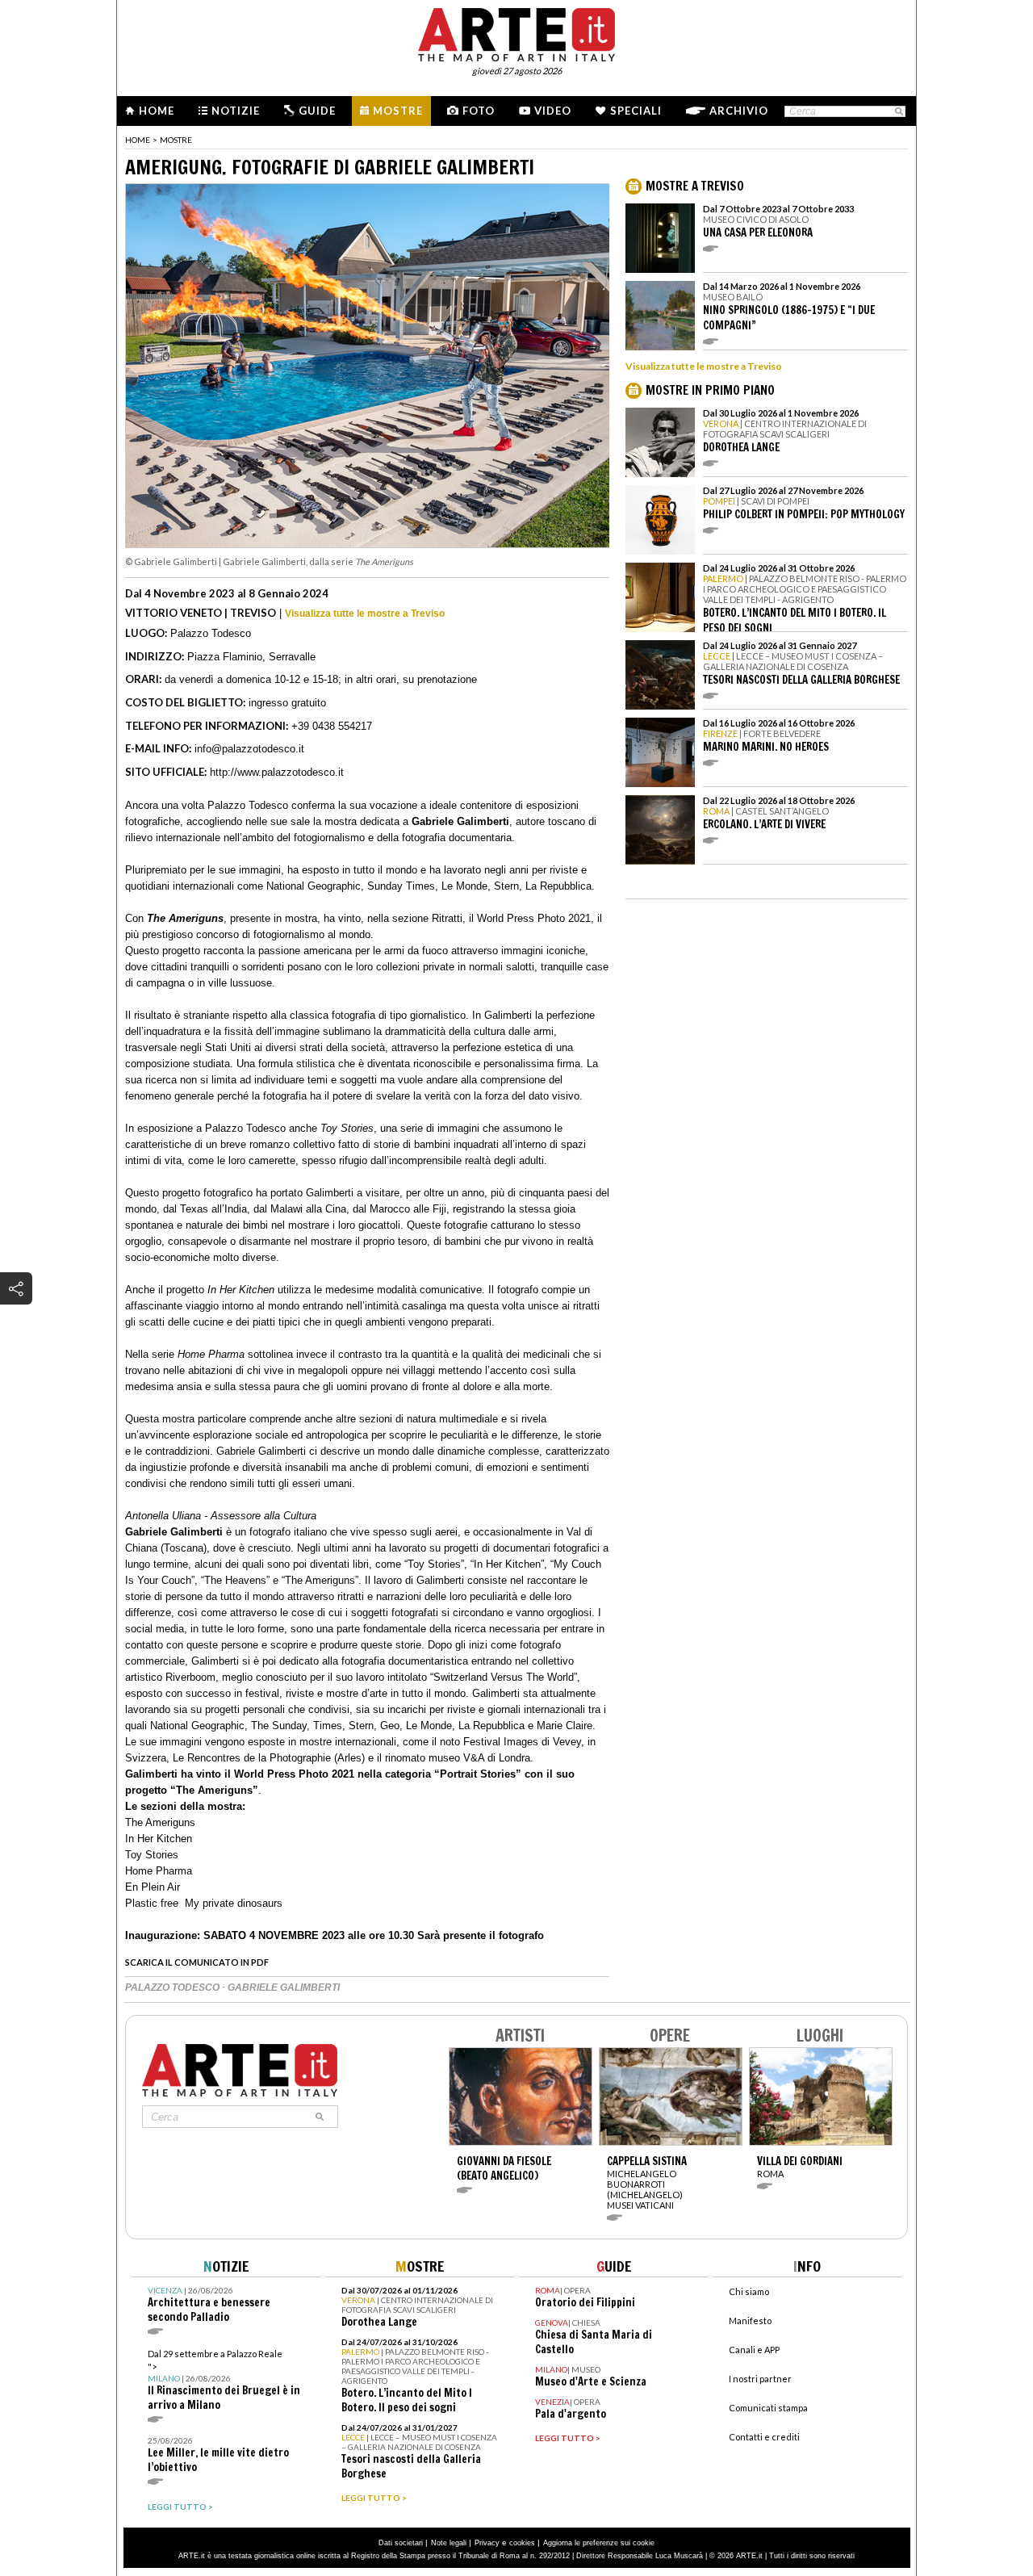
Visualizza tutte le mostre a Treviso (365, 614)
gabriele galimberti (284, 1987)
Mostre (398, 111)
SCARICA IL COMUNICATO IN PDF (197, 1962)
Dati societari (401, 2543)
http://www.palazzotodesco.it (277, 772)
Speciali (636, 111)
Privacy (487, 2543)
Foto (479, 111)
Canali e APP (754, 2350)
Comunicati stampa (768, 2408)
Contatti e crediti (764, 2437)
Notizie (236, 111)
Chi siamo (749, 2291)
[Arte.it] (516, 32)
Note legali (449, 2543)
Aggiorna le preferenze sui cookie (599, 2543)
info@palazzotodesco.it (249, 749)
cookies (522, 2543)
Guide (317, 111)
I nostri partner (760, 2379)
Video (553, 111)
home (138, 140)
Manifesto (750, 2320)
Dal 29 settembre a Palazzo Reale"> (224, 2380)
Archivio (739, 111)
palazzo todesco (174, 1987)
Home (157, 111)
